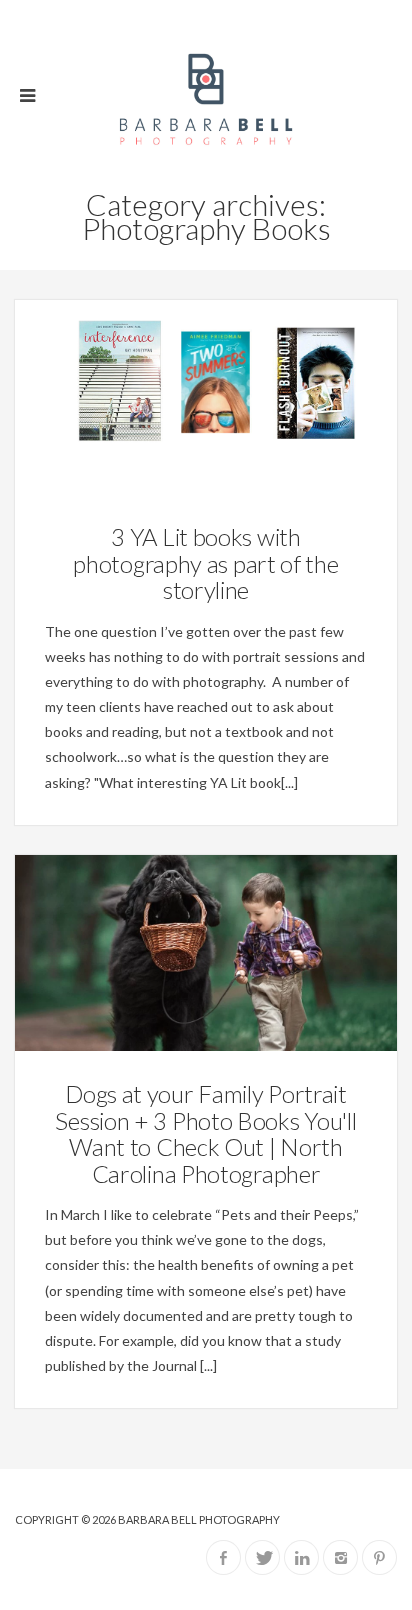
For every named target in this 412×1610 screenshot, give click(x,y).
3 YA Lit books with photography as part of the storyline (205, 563)
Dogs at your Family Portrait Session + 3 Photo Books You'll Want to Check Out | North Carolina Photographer (205, 1133)
